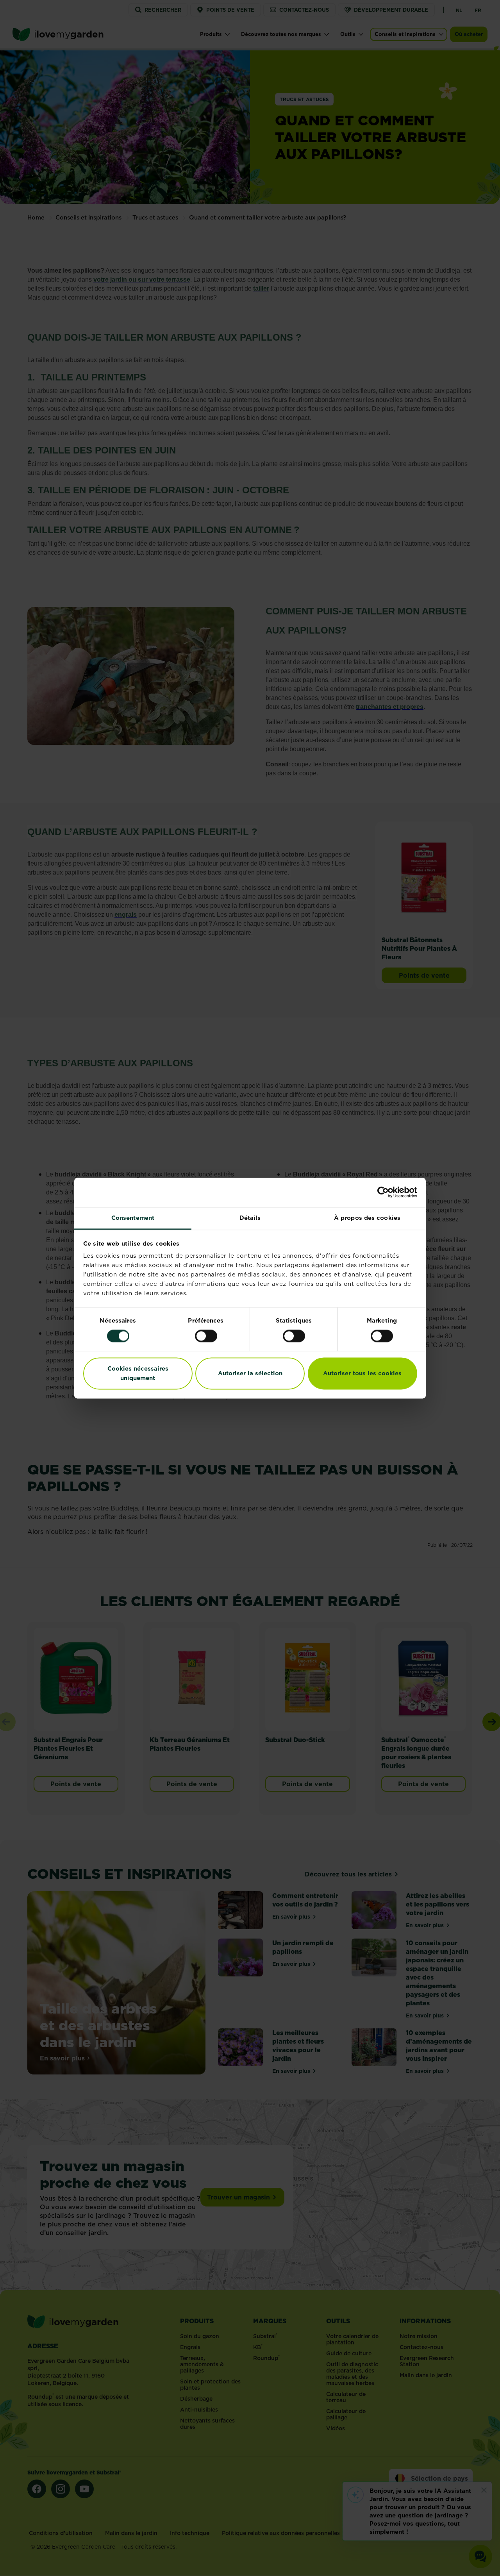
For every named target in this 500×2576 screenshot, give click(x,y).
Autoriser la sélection (250, 1373)
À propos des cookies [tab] (367, 1218)
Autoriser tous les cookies (362, 1373)
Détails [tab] (250, 1218)
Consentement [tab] (133, 1218)
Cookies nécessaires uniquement (138, 1373)
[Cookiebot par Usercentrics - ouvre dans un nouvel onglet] (383, 1192)
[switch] (206, 1336)
